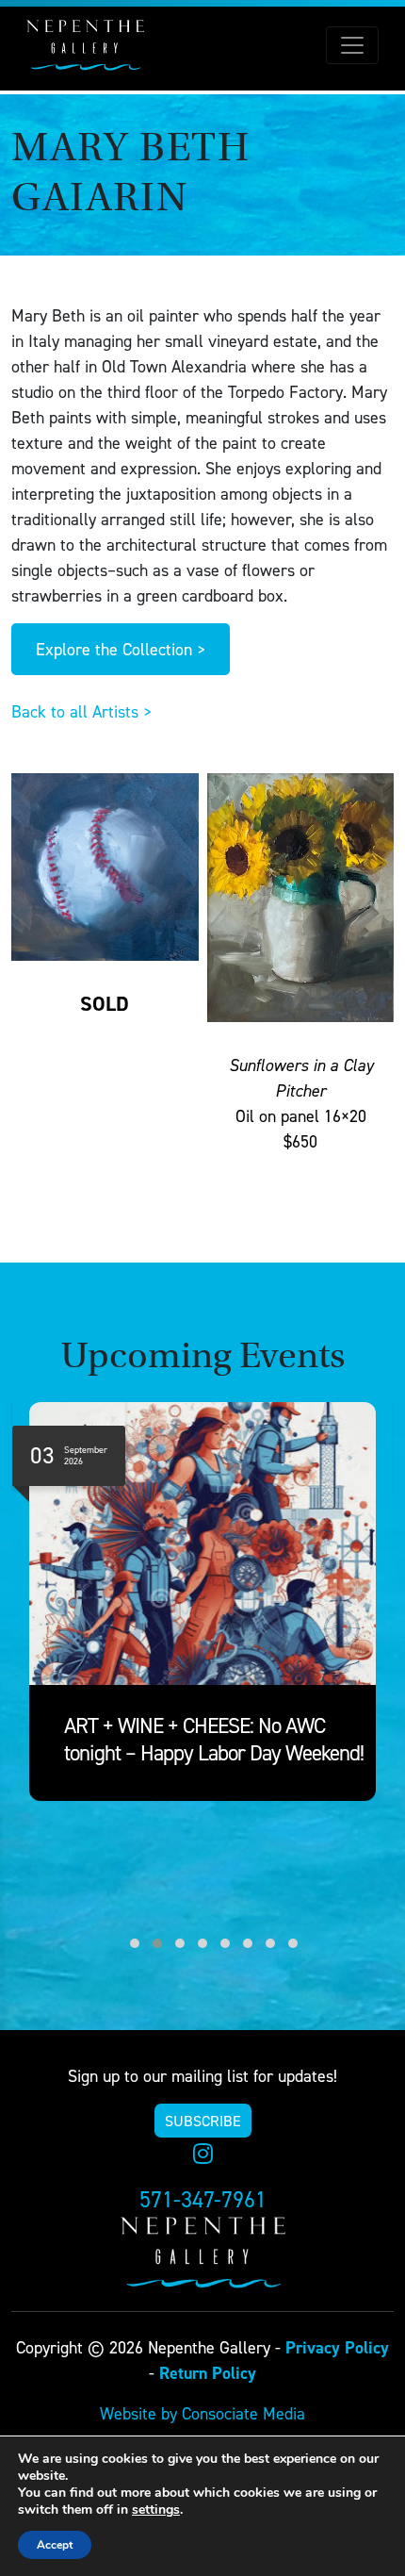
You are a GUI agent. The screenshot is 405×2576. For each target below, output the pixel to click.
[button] (123, 1943)
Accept (55, 2545)
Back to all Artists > (81, 711)
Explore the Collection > (121, 649)
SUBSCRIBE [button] (203, 2121)
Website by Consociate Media (202, 2413)
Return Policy (208, 2373)
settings (156, 2510)
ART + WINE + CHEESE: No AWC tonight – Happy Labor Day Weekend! (214, 1739)
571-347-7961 (203, 2199)
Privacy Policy (337, 2347)
